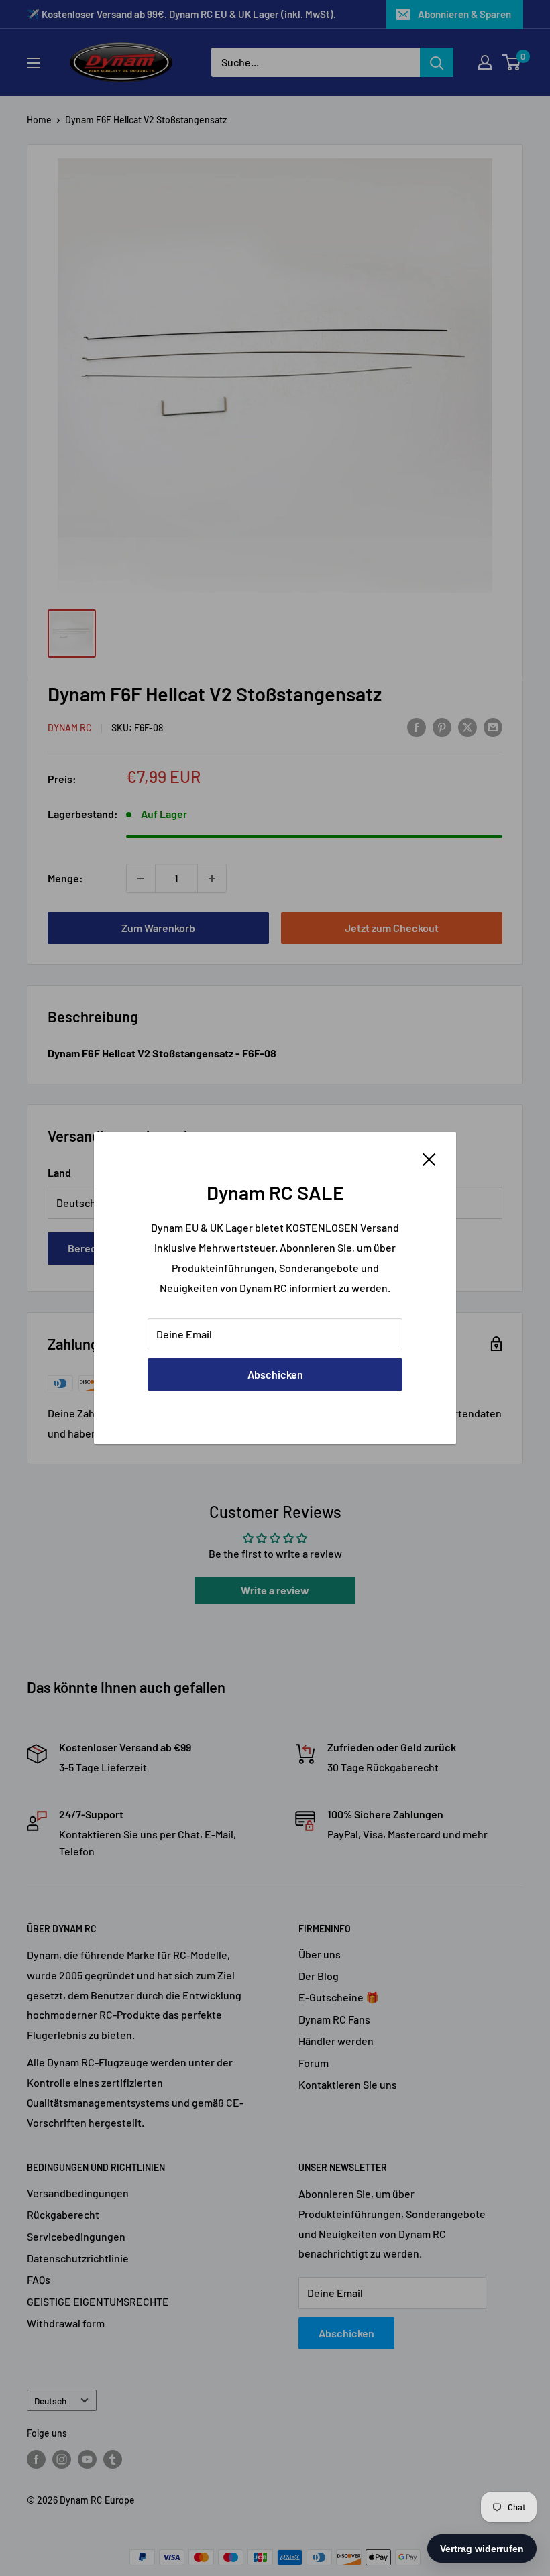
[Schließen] (429, 1158)
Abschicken (275, 1374)
